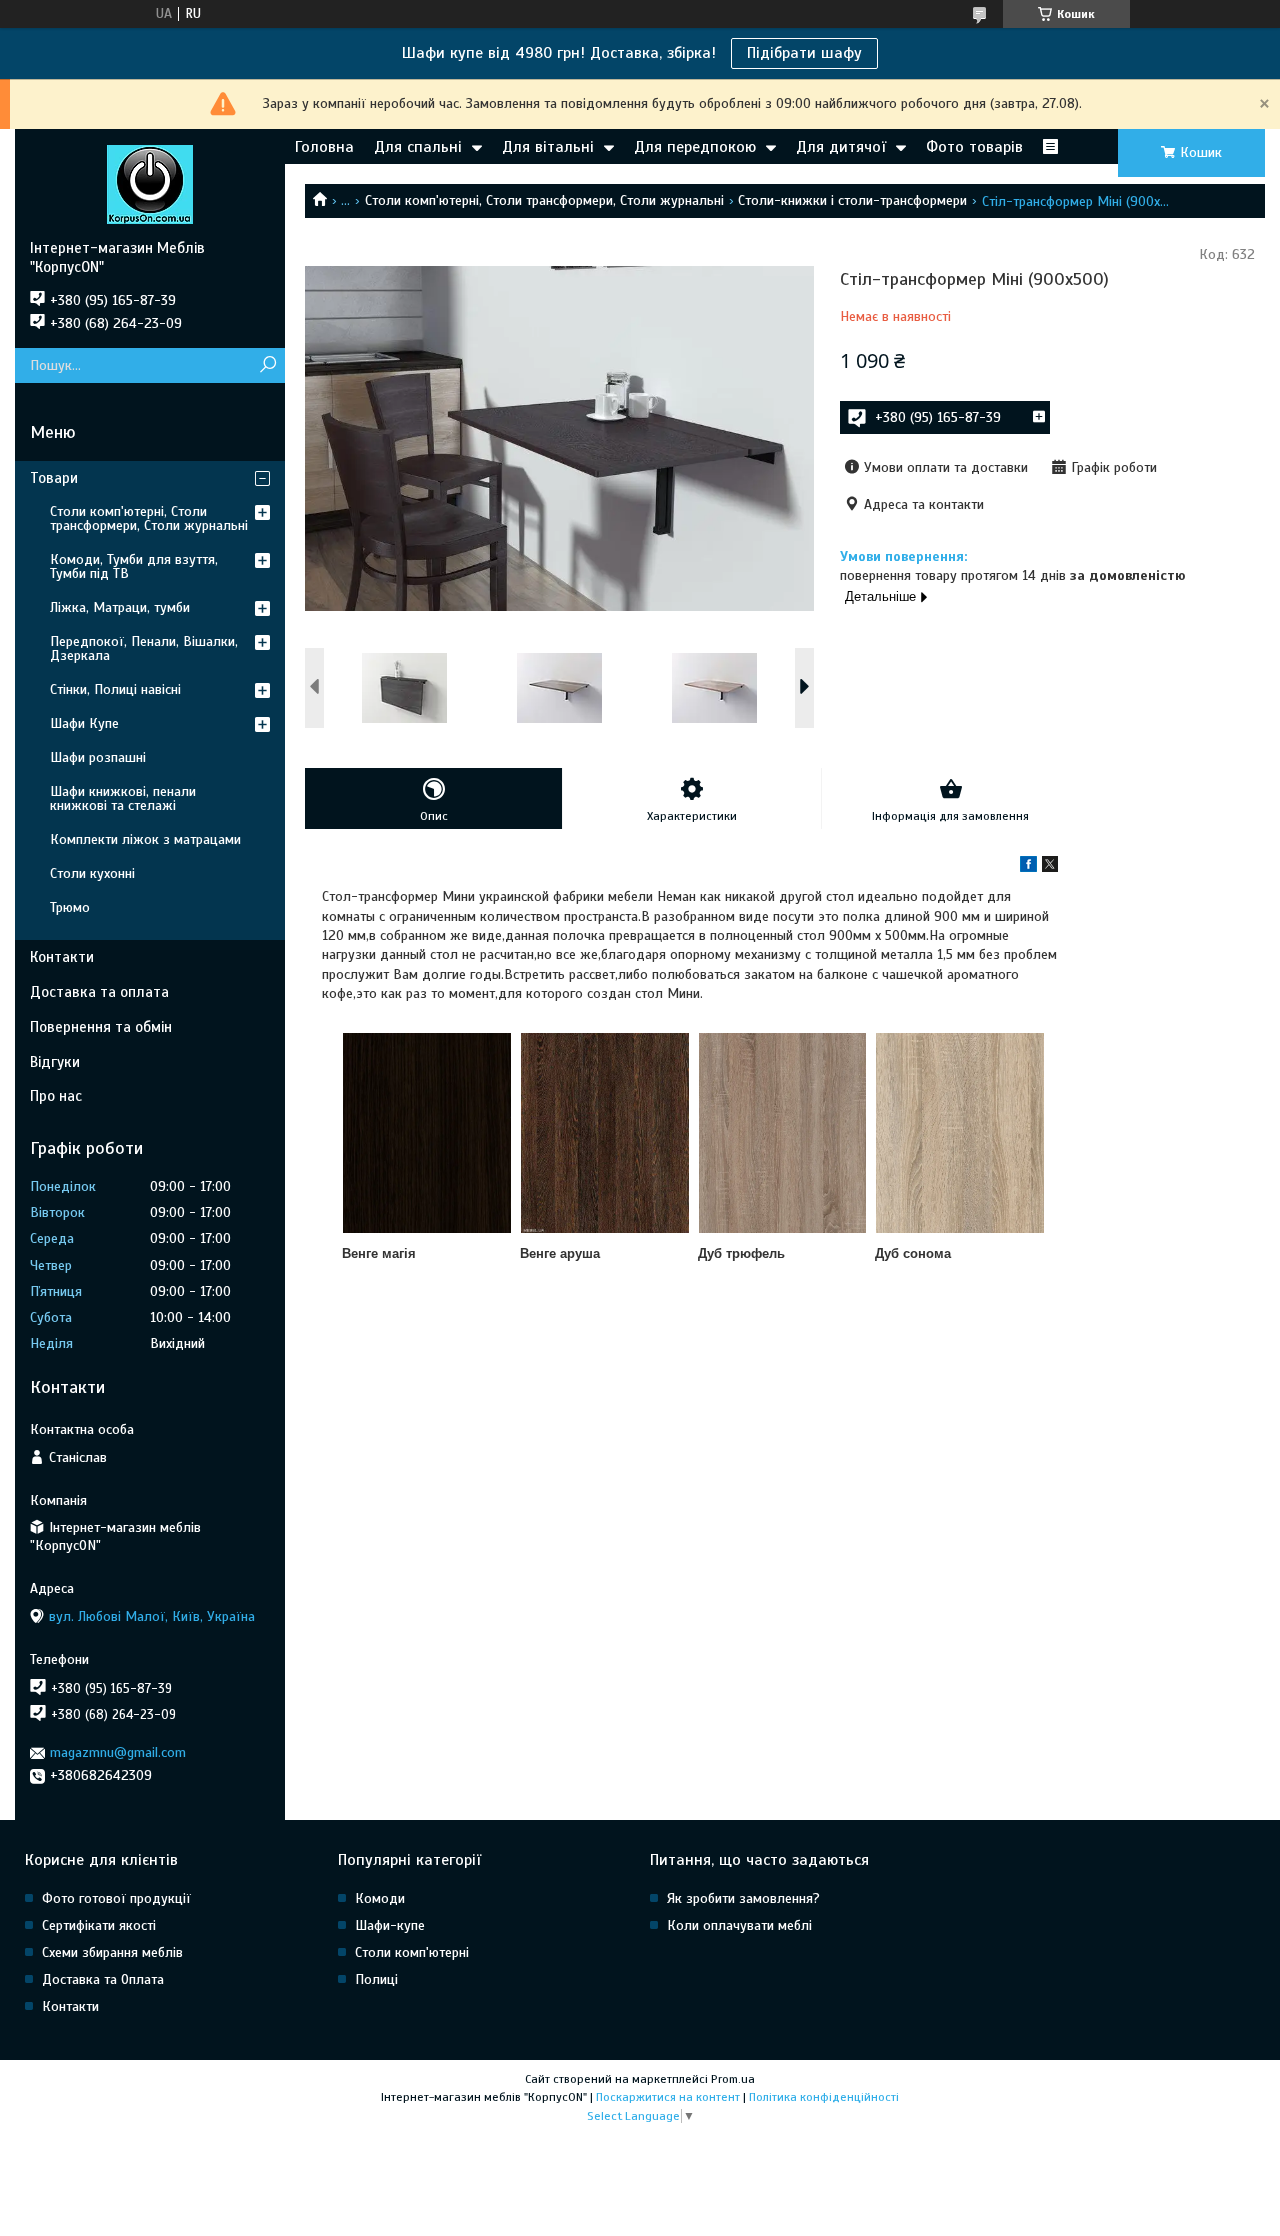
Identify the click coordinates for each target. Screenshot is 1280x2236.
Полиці (376, 1979)
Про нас (56, 1096)
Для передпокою (695, 147)
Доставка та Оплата (103, 1979)
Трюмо (70, 907)
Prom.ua (733, 2079)
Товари (54, 478)
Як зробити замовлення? (743, 1898)
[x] (1050, 867)
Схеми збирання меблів (112, 1952)
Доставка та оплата (99, 992)
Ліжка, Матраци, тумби (120, 607)
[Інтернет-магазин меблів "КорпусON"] (150, 184)
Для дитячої (841, 147)
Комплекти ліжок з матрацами (145, 839)
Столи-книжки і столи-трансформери (852, 200)
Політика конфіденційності (824, 2097)
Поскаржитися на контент (668, 2097)
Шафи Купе (84, 723)
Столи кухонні (92, 873)
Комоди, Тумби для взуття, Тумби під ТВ (134, 566)
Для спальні (418, 147)
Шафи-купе (390, 1925)
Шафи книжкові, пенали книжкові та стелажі (123, 798)
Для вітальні (548, 147)
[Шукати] (267, 365)
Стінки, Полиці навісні (115, 689)
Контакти (62, 957)
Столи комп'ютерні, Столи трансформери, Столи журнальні (544, 200)
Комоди (380, 1898)
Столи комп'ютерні (412, 1952)
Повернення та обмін (101, 1027)
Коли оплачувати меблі (739, 1925)
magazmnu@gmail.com (118, 1752)
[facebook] (1028, 867)
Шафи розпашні (98, 757)
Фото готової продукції (116, 1898)
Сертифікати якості (99, 1925)
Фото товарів (974, 147)
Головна (324, 147)
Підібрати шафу (804, 53)
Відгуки (55, 1062)
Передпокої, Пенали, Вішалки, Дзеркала (144, 648)
